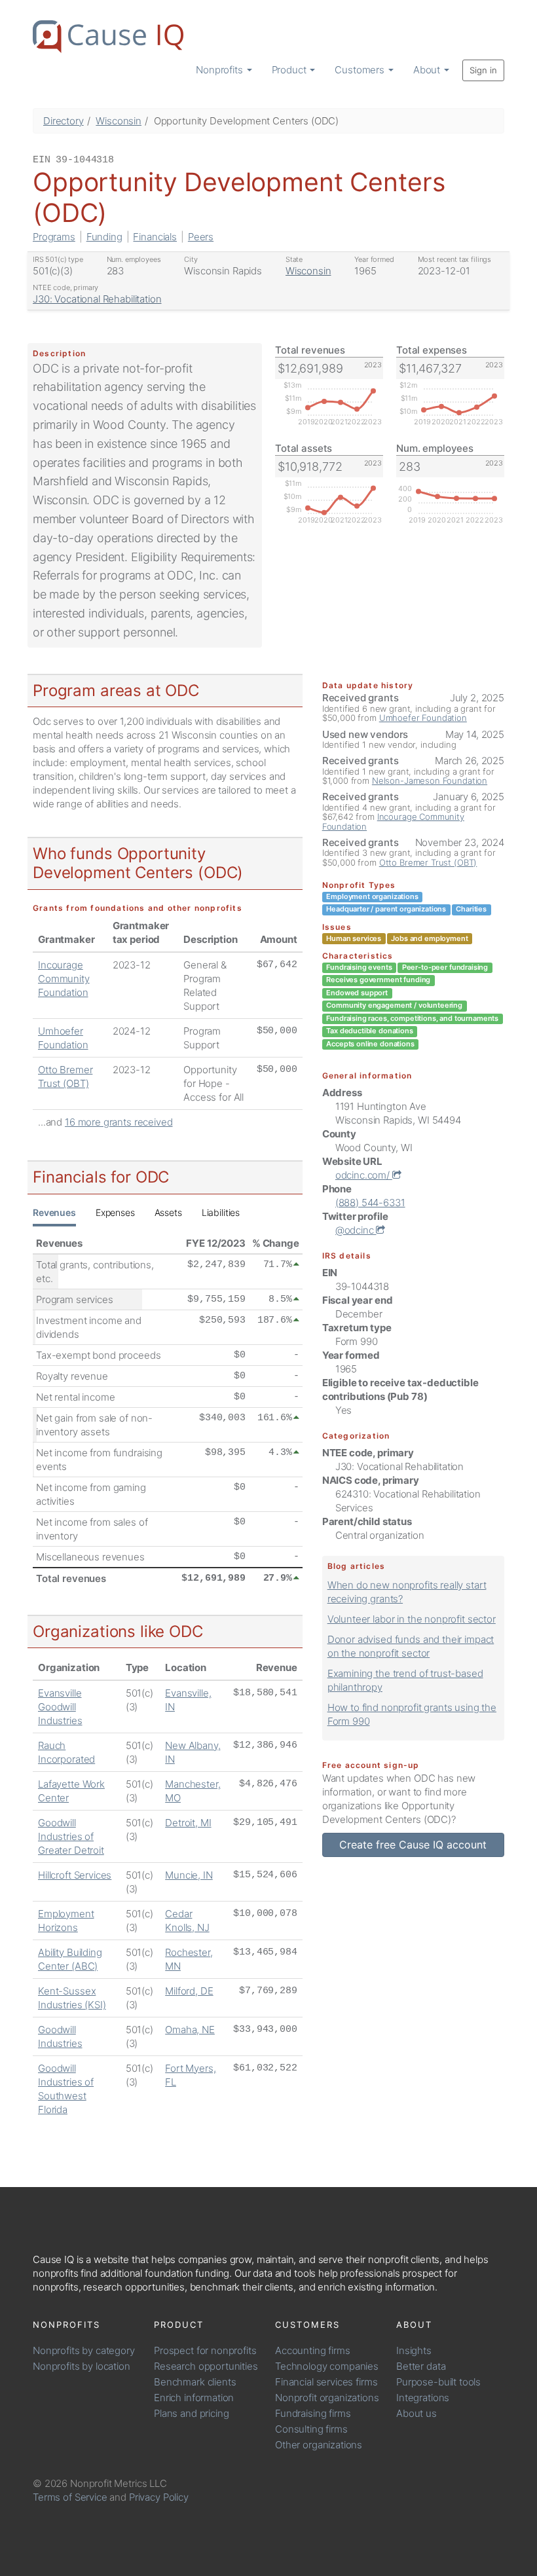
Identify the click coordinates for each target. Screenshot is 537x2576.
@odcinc (356, 1230)
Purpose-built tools (438, 2382)
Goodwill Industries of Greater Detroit (71, 1836)
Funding (104, 237)
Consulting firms (311, 2429)
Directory (64, 121)
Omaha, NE (190, 2030)
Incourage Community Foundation (64, 979)
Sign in (483, 70)
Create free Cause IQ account (413, 1845)
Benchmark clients (195, 2382)
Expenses (115, 1212)
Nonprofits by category (84, 2350)
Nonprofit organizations (327, 2398)
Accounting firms (313, 2350)
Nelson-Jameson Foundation (430, 781)
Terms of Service (70, 2497)
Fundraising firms (313, 2413)
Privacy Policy (159, 2497)
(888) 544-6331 (370, 1203)
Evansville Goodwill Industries (60, 1707)
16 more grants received (119, 1122)
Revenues (54, 1212)
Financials (155, 237)
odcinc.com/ (364, 1175)
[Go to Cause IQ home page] (108, 37)
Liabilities (221, 1212)
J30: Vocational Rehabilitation (97, 299)
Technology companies (327, 2366)
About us (417, 2413)
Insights (414, 2350)
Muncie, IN (189, 1875)
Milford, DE (189, 1991)
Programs (54, 237)
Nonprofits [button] (220, 70)
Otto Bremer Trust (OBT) (428, 862)
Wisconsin (119, 121)
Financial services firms (326, 2382)
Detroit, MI (188, 1823)
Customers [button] (361, 70)
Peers (201, 237)
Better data (421, 2366)
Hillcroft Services (75, 1875)
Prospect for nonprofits (205, 2350)
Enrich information (194, 2398)
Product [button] (290, 70)
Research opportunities (206, 2366)
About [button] (428, 70)
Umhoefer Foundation (423, 718)
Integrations (423, 2398)
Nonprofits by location (82, 2366)
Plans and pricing (191, 2413)
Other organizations (319, 2445)
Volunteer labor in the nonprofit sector (412, 1619)
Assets (168, 1212)
